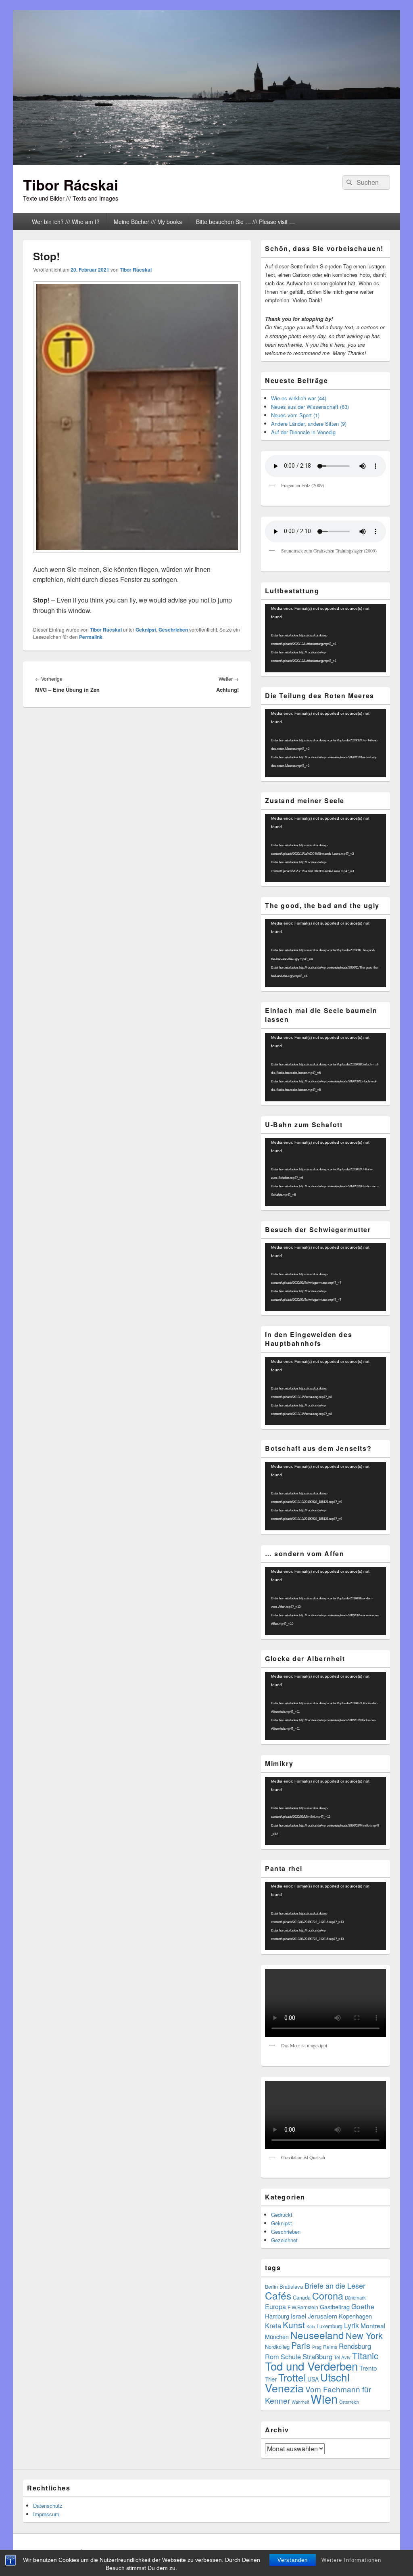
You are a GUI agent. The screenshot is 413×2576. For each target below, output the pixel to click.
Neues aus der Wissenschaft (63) (310, 407)
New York (364, 2335)
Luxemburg (330, 2326)
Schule (291, 2356)
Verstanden (293, 2560)
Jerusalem (322, 2316)
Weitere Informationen (351, 2560)
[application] (325, 638)
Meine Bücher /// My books (148, 222)
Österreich (349, 2402)
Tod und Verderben (311, 2366)
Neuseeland (317, 2335)
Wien (324, 2398)
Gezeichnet (284, 2240)
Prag (317, 2347)
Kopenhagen (355, 2316)
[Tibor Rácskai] (206, 162)
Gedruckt (282, 2215)
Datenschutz (48, 2506)
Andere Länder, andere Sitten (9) (309, 424)
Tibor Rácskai (71, 184)
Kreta (273, 2325)
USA (313, 2379)
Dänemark (355, 2298)
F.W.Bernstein (303, 2307)
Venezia (284, 2388)
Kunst (294, 2325)
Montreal (373, 2325)
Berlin (271, 2287)
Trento (368, 2368)
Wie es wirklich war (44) (299, 398)
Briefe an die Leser (335, 2285)
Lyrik (351, 2325)
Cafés (278, 2295)
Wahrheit (300, 2402)
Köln (311, 2326)
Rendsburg (355, 2346)
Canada (302, 2297)
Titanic (365, 2355)
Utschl (335, 2377)
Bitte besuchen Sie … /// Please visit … (245, 222)
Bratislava (291, 2286)
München (277, 2337)
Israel (298, 2316)
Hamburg (277, 2316)
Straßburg (317, 2356)
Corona (328, 2296)
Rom (272, 2356)
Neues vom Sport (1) (295, 415)
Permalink (91, 637)
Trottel (292, 2377)
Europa (275, 2307)
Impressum (46, 2514)
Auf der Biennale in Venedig (303, 432)
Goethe (363, 2306)
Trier (271, 2379)
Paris (301, 2345)
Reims (330, 2347)
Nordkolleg (277, 2347)
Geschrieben (173, 630)
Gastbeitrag (335, 2307)
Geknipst (146, 630)
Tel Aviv (342, 2357)
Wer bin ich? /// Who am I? (66, 222)
